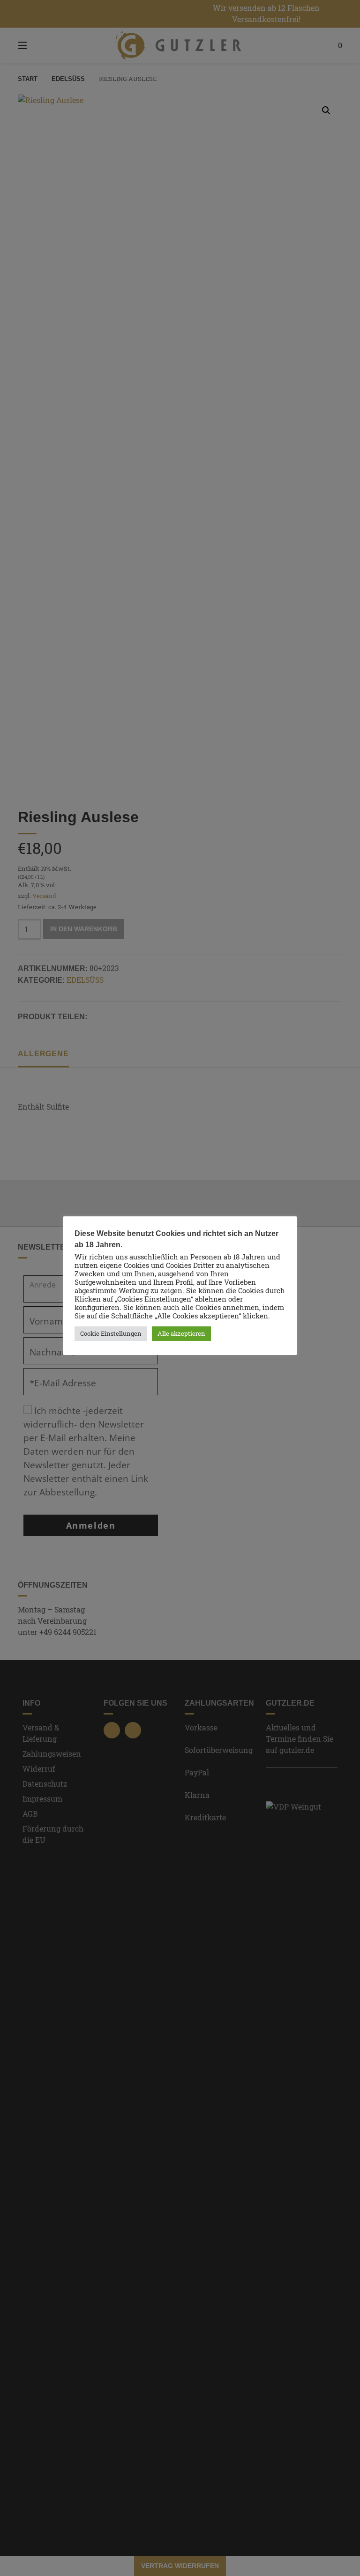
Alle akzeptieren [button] (181, 1333)
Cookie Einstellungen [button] (111, 1333)
